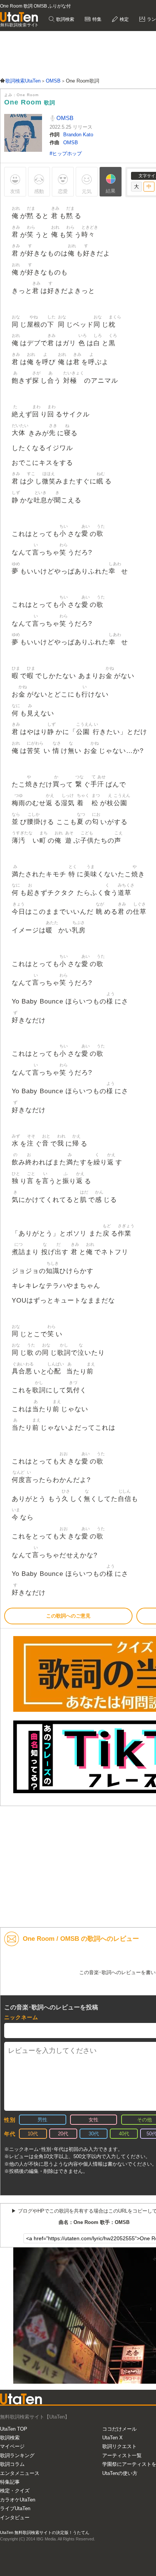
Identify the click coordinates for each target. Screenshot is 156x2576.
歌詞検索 (65, 19)
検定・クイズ (15, 2491)
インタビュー (15, 2518)
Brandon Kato (78, 135)
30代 (94, 2134)
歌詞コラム (12, 2464)
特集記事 (10, 2482)
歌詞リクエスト (119, 2446)
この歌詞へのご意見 (68, 1616)
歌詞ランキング (17, 2455)
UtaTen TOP (14, 2429)
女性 (94, 2120)
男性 (42, 2120)
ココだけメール (119, 2429)
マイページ (12, 2446)
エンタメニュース (20, 2473)
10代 (33, 2134)
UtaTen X (112, 2438)
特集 (96, 19)
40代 (124, 2134)
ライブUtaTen (15, 2508)
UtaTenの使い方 (120, 2473)
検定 (124, 19)
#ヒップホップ (66, 154)
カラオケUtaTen (18, 2500)
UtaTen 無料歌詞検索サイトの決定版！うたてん (45, 2532)
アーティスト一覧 (122, 2455)
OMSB (64, 118)
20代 (63, 2134)
